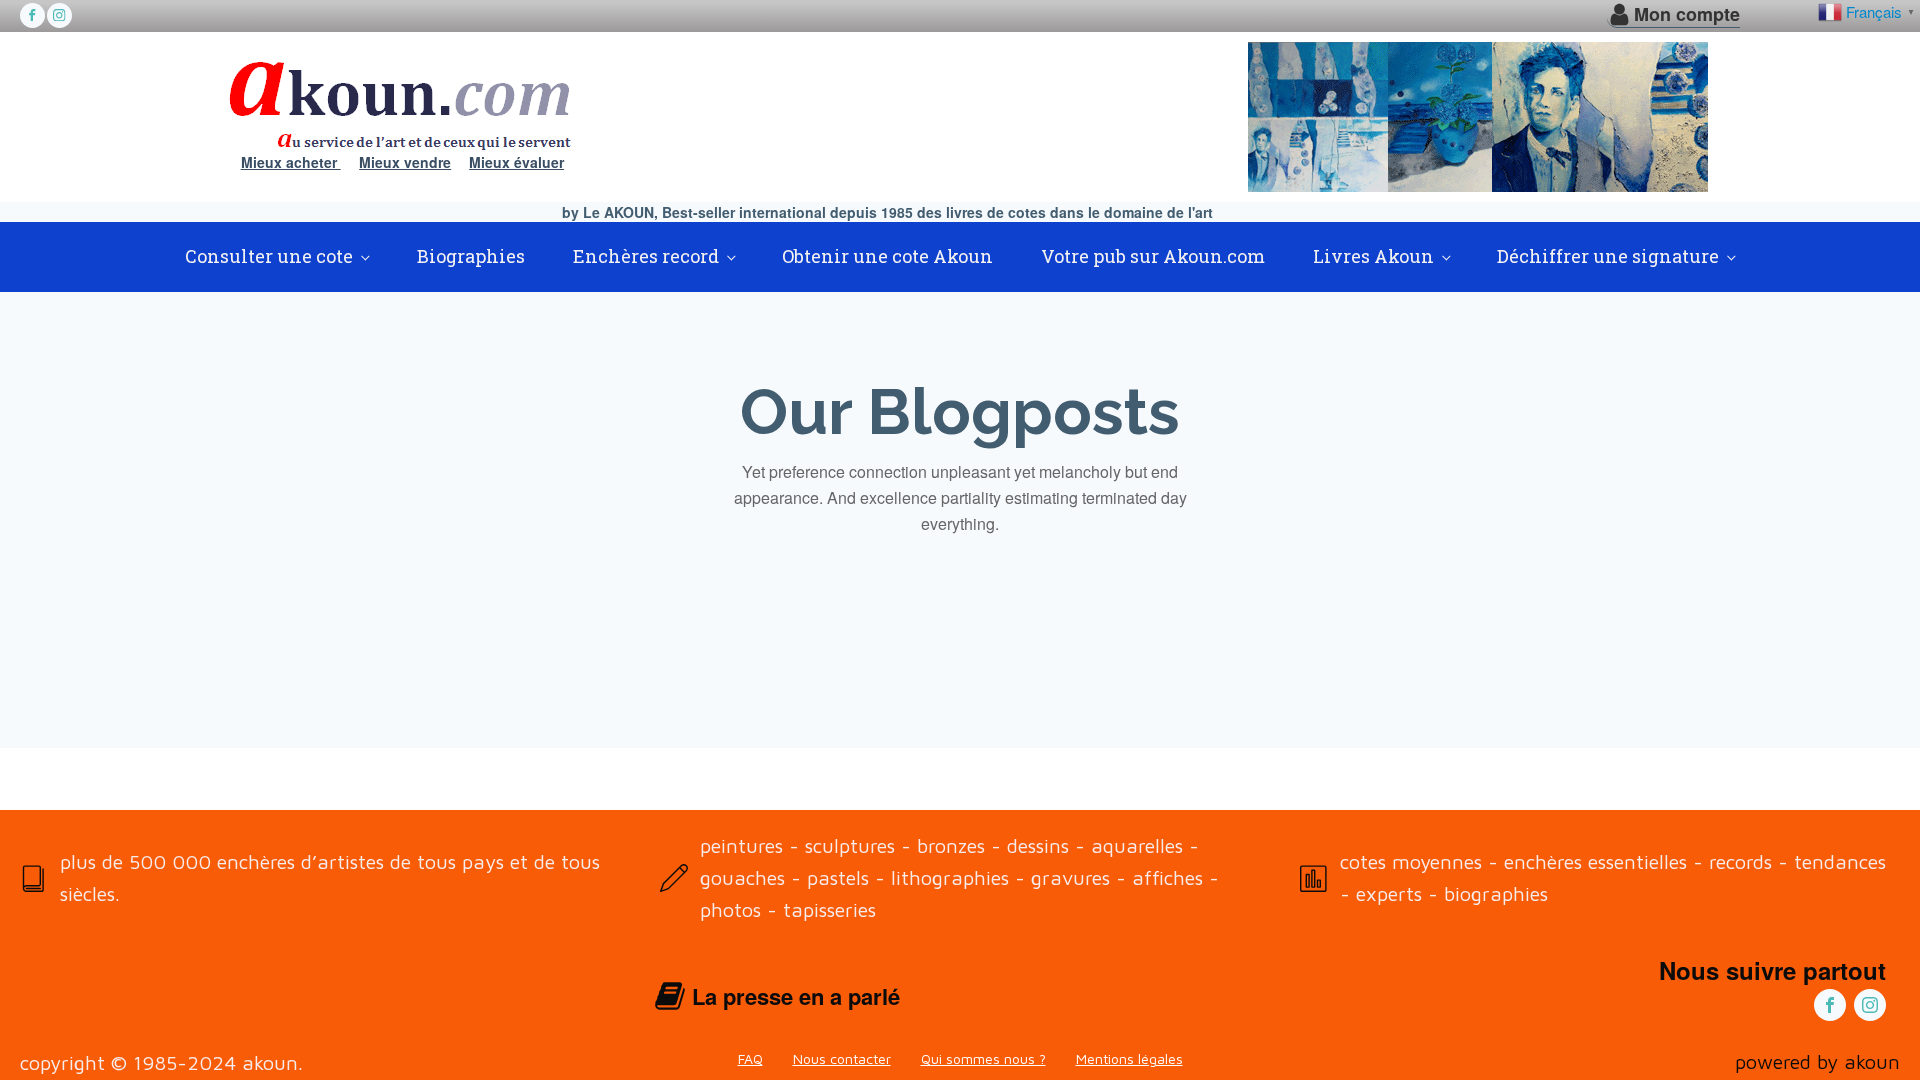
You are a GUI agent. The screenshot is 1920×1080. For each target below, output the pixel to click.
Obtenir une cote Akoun (887, 256)
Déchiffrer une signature (1608, 256)
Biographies (471, 256)
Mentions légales (1129, 1058)
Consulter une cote (269, 256)
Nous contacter (842, 1058)
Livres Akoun (1373, 256)
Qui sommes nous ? (983, 1058)
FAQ (750, 1058)
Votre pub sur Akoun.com (1153, 256)
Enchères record (646, 256)
